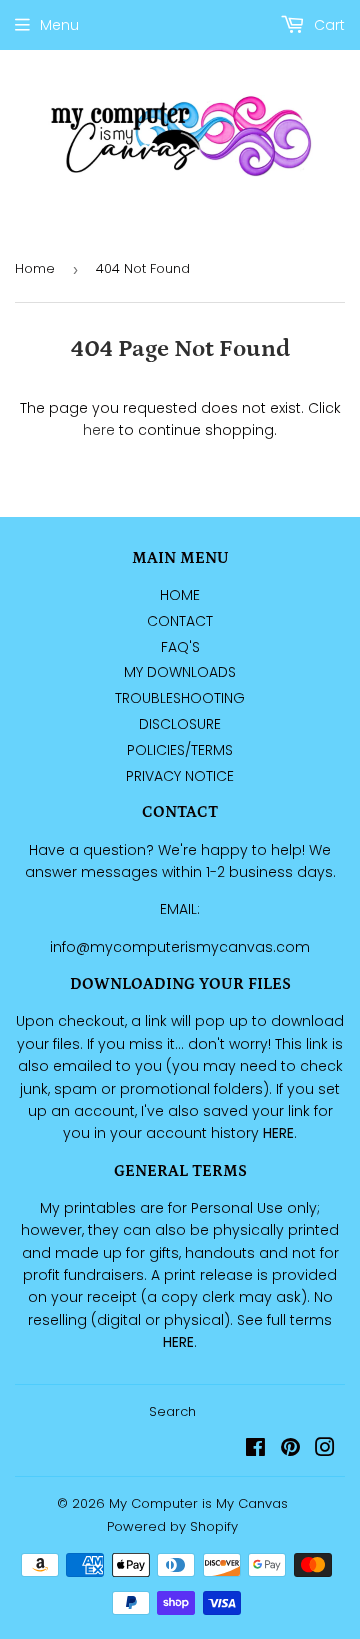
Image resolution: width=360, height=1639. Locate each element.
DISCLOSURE (180, 724)
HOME (180, 595)
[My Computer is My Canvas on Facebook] (255, 1450)
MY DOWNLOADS (180, 672)
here (99, 430)
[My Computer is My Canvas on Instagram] (325, 1450)
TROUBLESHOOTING (180, 698)
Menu (59, 25)
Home (35, 268)
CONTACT (180, 621)
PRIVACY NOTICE (180, 776)
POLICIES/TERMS (180, 750)
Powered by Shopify (172, 1526)
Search (172, 1411)
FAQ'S (180, 647)
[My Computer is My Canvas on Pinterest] (290, 1450)
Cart (327, 25)
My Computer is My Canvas (198, 1503)
